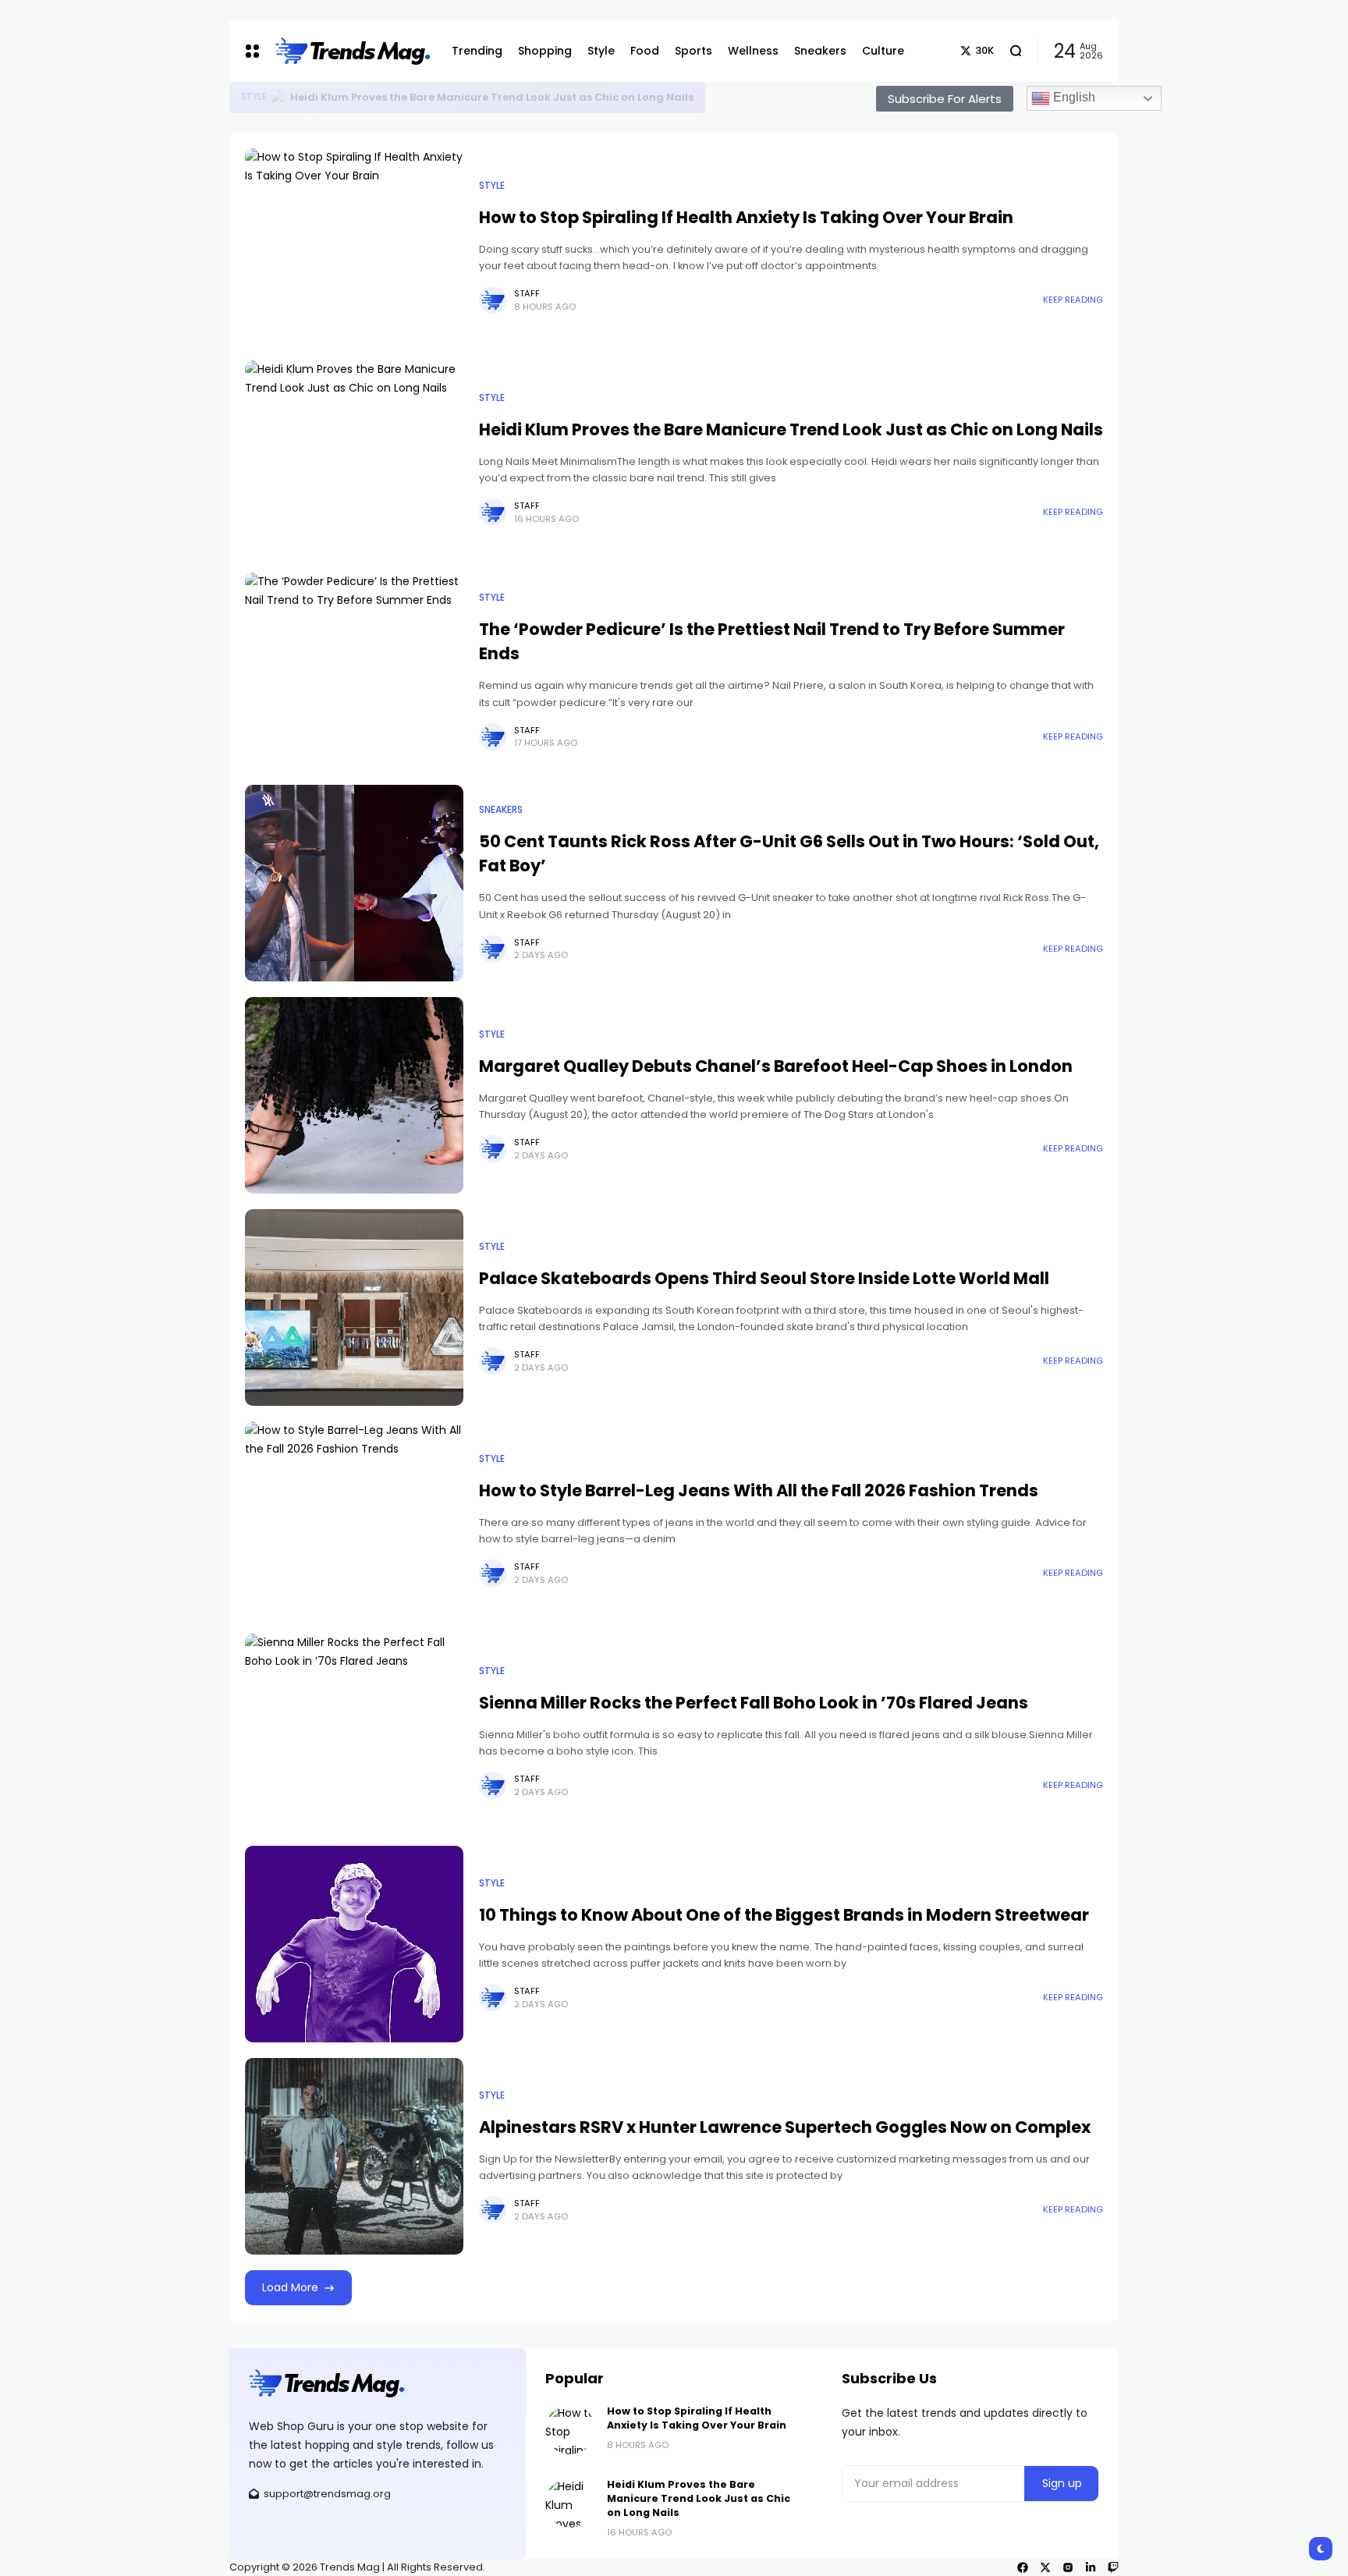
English (1073, 97)
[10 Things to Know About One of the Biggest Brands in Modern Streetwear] (354, 1944)
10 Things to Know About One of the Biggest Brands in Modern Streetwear (784, 1915)
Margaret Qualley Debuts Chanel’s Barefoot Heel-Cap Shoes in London (776, 1066)
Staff (527, 293)
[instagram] (1068, 2567)
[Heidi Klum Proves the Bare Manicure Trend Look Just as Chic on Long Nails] (354, 459)
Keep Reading (1073, 300)
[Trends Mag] (351, 51)
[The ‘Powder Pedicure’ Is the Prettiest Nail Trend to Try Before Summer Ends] (354, 671)
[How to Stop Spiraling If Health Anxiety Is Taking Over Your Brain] (278, 98)
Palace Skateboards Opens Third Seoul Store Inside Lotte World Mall (764, 1278)
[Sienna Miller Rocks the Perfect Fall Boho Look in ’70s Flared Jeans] (354, 1732)
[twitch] (1113, 2567)
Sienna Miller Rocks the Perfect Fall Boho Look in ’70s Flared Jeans (754, 1703)
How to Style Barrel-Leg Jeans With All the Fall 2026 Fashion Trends (759, 1490)
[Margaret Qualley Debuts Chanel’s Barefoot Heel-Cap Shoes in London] (354, 1095)
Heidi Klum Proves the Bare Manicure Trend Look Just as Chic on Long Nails (791, 429)
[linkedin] (1091, 2567)
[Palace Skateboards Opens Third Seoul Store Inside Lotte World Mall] (354, 1308)
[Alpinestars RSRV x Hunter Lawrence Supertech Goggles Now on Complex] (354, 2156)
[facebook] (1023, 2567)
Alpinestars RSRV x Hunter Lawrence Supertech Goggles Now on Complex (785, 2127)
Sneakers (501, 810)
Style (254, 97)
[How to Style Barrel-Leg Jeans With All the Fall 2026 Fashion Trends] (354, 1520)
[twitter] (1045, 2567)
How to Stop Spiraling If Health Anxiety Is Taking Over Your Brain (465, 97)
